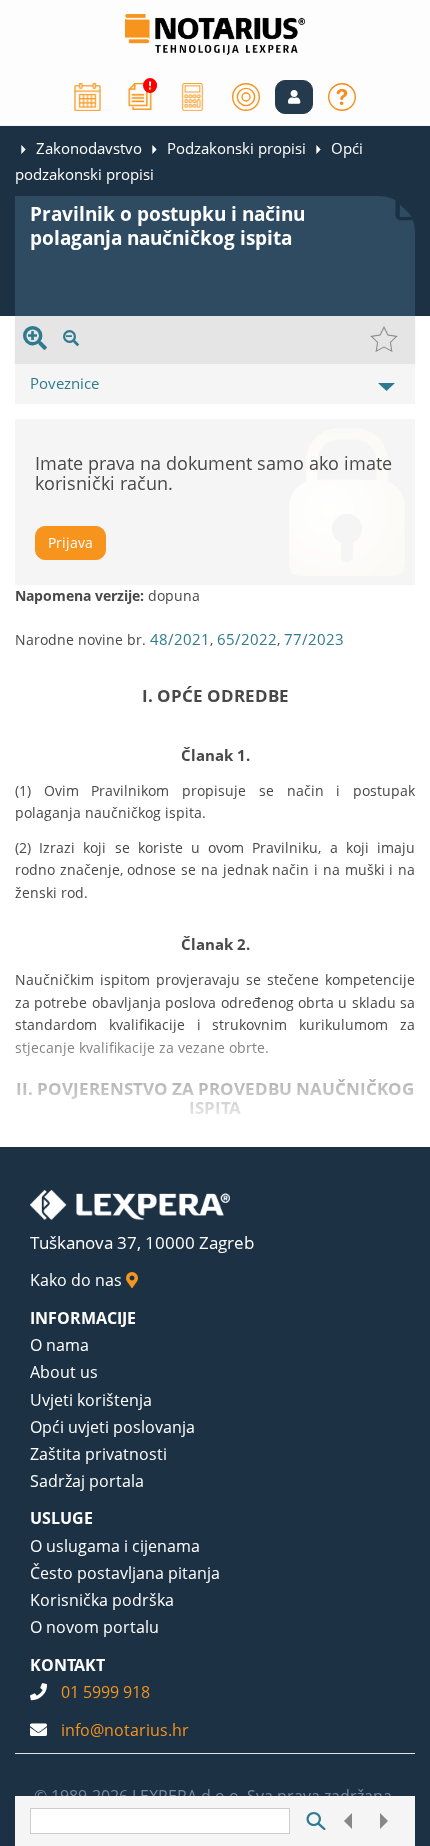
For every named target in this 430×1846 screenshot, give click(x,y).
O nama (59, 1345)
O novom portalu (94, 1627)
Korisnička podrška (102, 1600)
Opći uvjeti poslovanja (112, 1427)
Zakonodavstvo (89, 148)
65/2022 (247, 639)
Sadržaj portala (87, 1481)
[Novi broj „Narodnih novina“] (140, 95)
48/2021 (180, 639)
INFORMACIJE (83, 1318)
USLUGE (61, 1518)
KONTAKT (67, 1665)
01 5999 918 (105, 1692)
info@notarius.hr (125, 1730)
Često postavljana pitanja (125, 1573)
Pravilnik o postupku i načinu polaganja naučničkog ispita (167, 226)
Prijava (70, 542)
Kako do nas (78, 1280)
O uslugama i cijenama (115, 1546)
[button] (294, 97)
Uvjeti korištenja (91, 1400)
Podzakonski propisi (236, 148)
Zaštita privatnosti (98, 1454)
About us (64, 1372)
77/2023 (314, 639)
